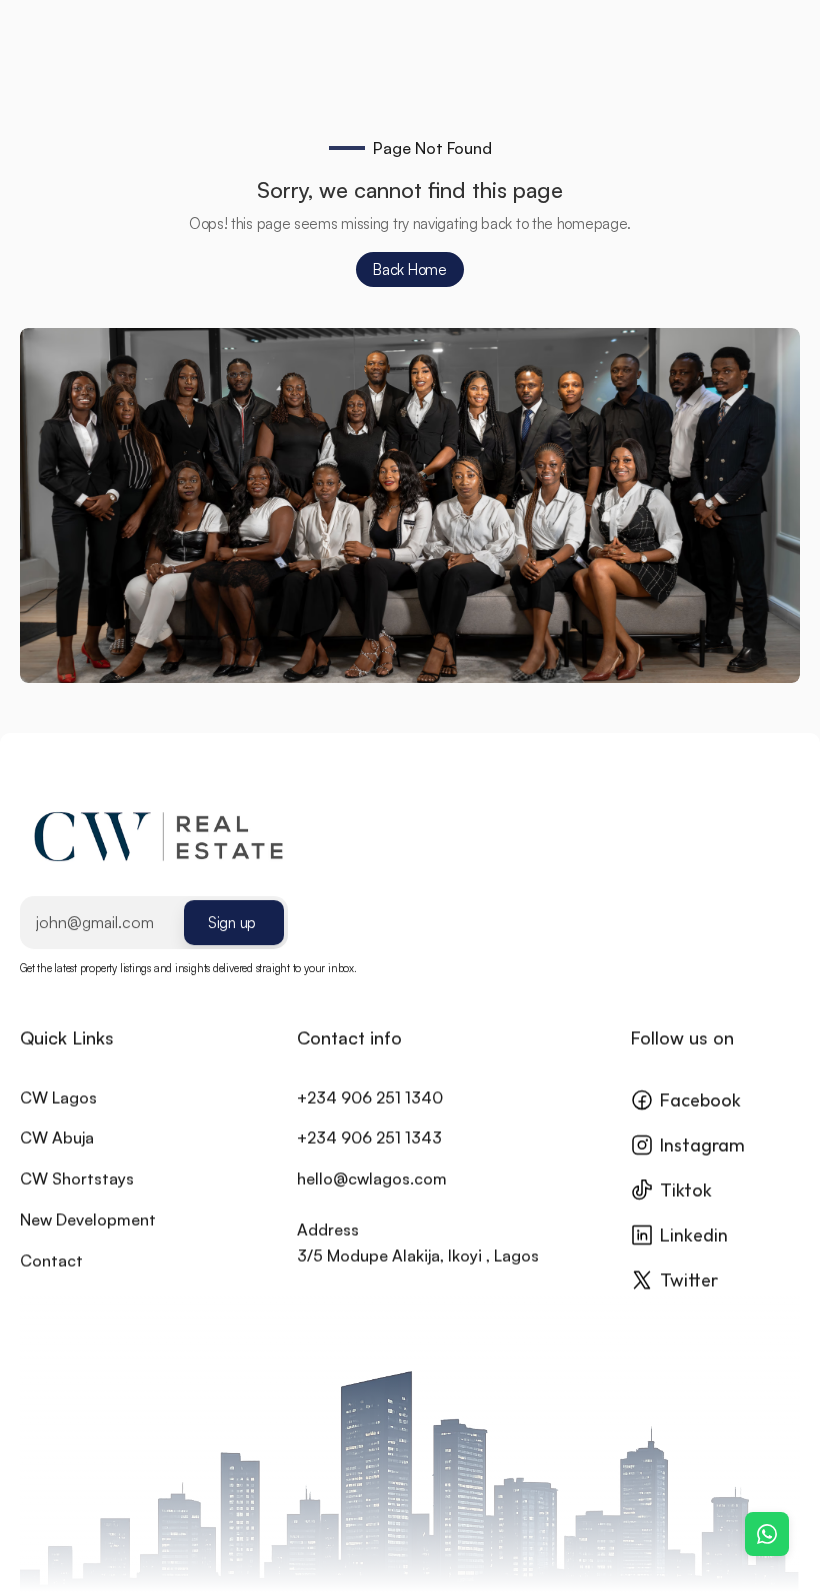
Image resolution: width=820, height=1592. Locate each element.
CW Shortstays (77, 1178)
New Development (88, 1219)
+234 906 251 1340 (370, 1096)
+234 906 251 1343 (369, 1137)
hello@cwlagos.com (372, 1178)
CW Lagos (58, 1096)
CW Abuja (57, 1137)
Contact (51, 1259)
